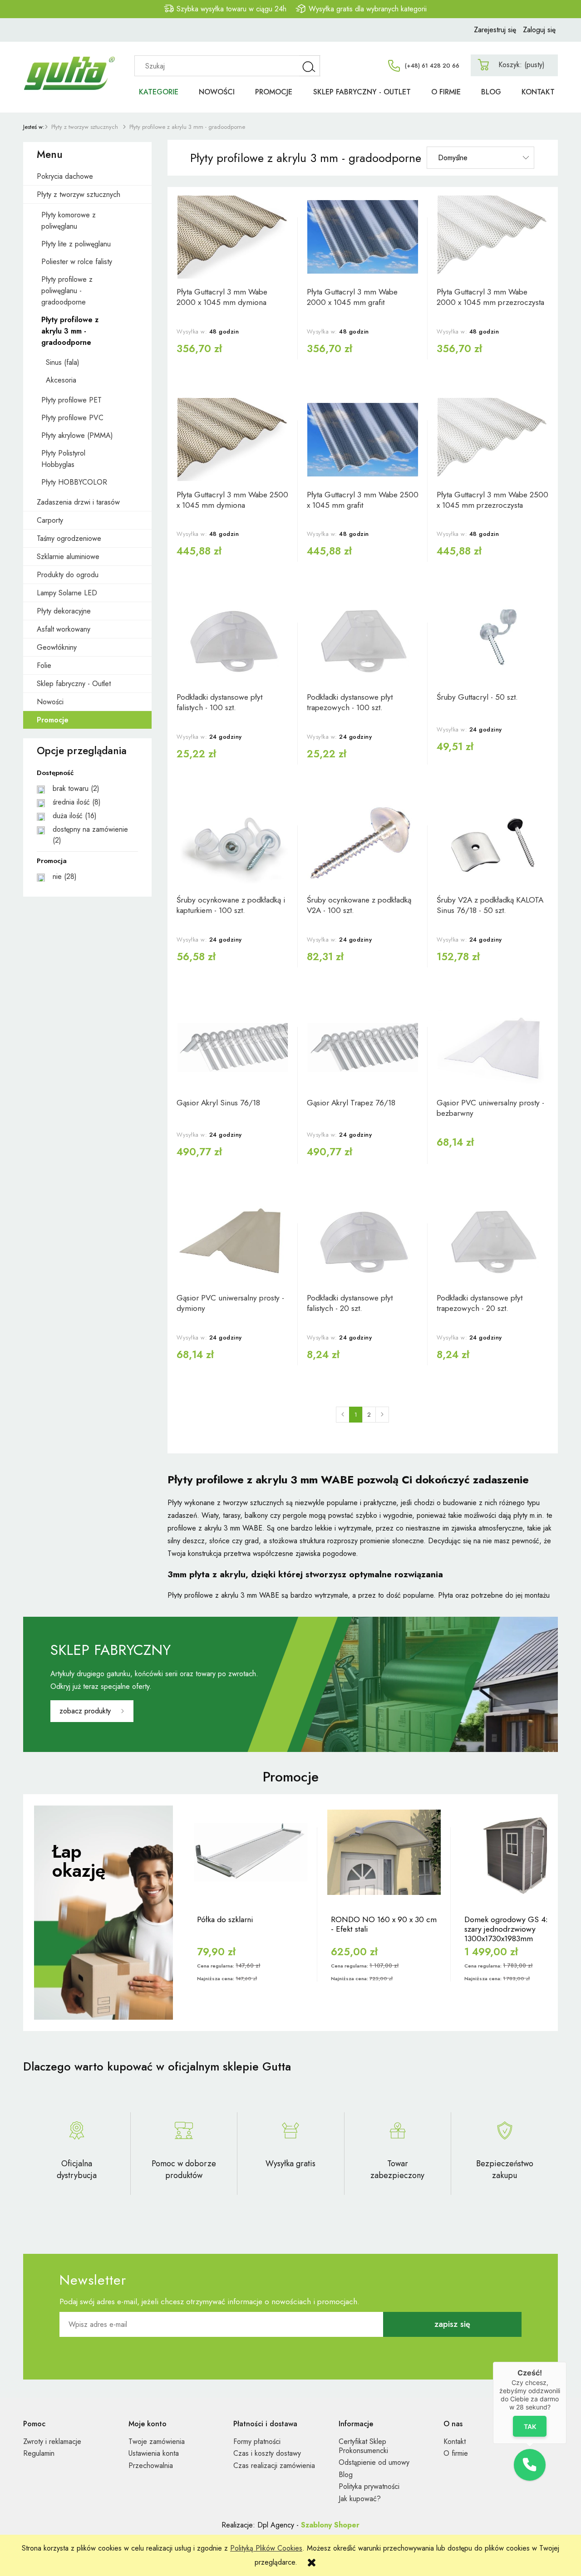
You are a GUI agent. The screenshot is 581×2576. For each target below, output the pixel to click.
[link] (87, 789)
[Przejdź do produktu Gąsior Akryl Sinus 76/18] (233, 1048)
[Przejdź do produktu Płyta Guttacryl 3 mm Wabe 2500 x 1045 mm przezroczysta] (493, 440)
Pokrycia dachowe (65, 176)
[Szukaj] (310, 66)
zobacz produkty (85, 1711)
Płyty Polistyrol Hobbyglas (63, 459)
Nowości (50, 702)
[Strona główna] (73, 63)
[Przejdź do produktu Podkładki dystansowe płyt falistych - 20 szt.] (363, 1243)
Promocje (53, 720)
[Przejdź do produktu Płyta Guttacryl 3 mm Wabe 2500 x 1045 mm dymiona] (233, 440)
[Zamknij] (566, 2362)
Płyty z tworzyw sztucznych (79, 194)
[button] (530, 2465)
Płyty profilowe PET (71, 400)
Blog (346, 2475)
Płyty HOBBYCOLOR (74, 482)
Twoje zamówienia (157, 2441)
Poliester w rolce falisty (77, 262)
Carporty (50, 520)
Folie (44, 665)
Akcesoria (61, 380)
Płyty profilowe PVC (72, 418)
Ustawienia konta (154, 2453)
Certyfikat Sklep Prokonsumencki (363, 2446)
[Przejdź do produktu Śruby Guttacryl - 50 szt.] (493, 642)
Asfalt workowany (64, 629)
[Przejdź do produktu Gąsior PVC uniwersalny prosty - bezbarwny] (493, 1048)
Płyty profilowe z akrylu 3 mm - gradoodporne (70, 331)
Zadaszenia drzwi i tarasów (78, 502)
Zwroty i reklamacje (52, 2441)
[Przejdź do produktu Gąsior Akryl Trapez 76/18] (363, 1048)
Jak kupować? (360, 2499)
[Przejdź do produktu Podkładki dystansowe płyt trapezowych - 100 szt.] (363, 642)
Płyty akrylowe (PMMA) (77, 435)
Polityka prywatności (369, 2486)
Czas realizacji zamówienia (274, 2466)
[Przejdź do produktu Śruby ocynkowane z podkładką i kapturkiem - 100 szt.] (233, 845)
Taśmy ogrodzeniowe (69, 538)
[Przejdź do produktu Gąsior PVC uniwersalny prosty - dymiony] (233, 1243)
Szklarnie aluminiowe (68, 557)
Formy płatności (257, 2441)
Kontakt (455, 2441)
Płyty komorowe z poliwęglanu (69, 221)
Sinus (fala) (63, 362)
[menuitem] (159, 92)
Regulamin (39, 2453)
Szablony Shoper (330, 2525)
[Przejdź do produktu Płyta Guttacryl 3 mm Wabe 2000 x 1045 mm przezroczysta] (493, 237)
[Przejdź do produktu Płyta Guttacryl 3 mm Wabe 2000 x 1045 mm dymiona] (233, 237)
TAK (529, 2426)
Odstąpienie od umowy (374, 2462)
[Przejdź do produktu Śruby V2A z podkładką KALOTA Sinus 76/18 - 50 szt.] (493, 845)
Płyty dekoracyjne (64, 611)
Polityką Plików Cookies (266, 2548)
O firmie (456, 2453)
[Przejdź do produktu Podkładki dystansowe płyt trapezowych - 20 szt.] (493, 1243)
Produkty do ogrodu (68, 575)
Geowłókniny (57, 647)
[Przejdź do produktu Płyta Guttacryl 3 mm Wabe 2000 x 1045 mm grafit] (363, 237)
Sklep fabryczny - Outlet (74, 684)
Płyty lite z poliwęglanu (76, 244)
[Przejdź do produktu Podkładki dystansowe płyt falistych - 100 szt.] (233, 642)
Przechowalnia (151, 2466)
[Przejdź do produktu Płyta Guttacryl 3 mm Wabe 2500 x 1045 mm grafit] (363, 440)
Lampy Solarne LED (67, 593)
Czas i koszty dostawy (267, 2453)
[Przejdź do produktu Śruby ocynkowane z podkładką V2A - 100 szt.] (363, 845)
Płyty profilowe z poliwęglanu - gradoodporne (67, 291)
